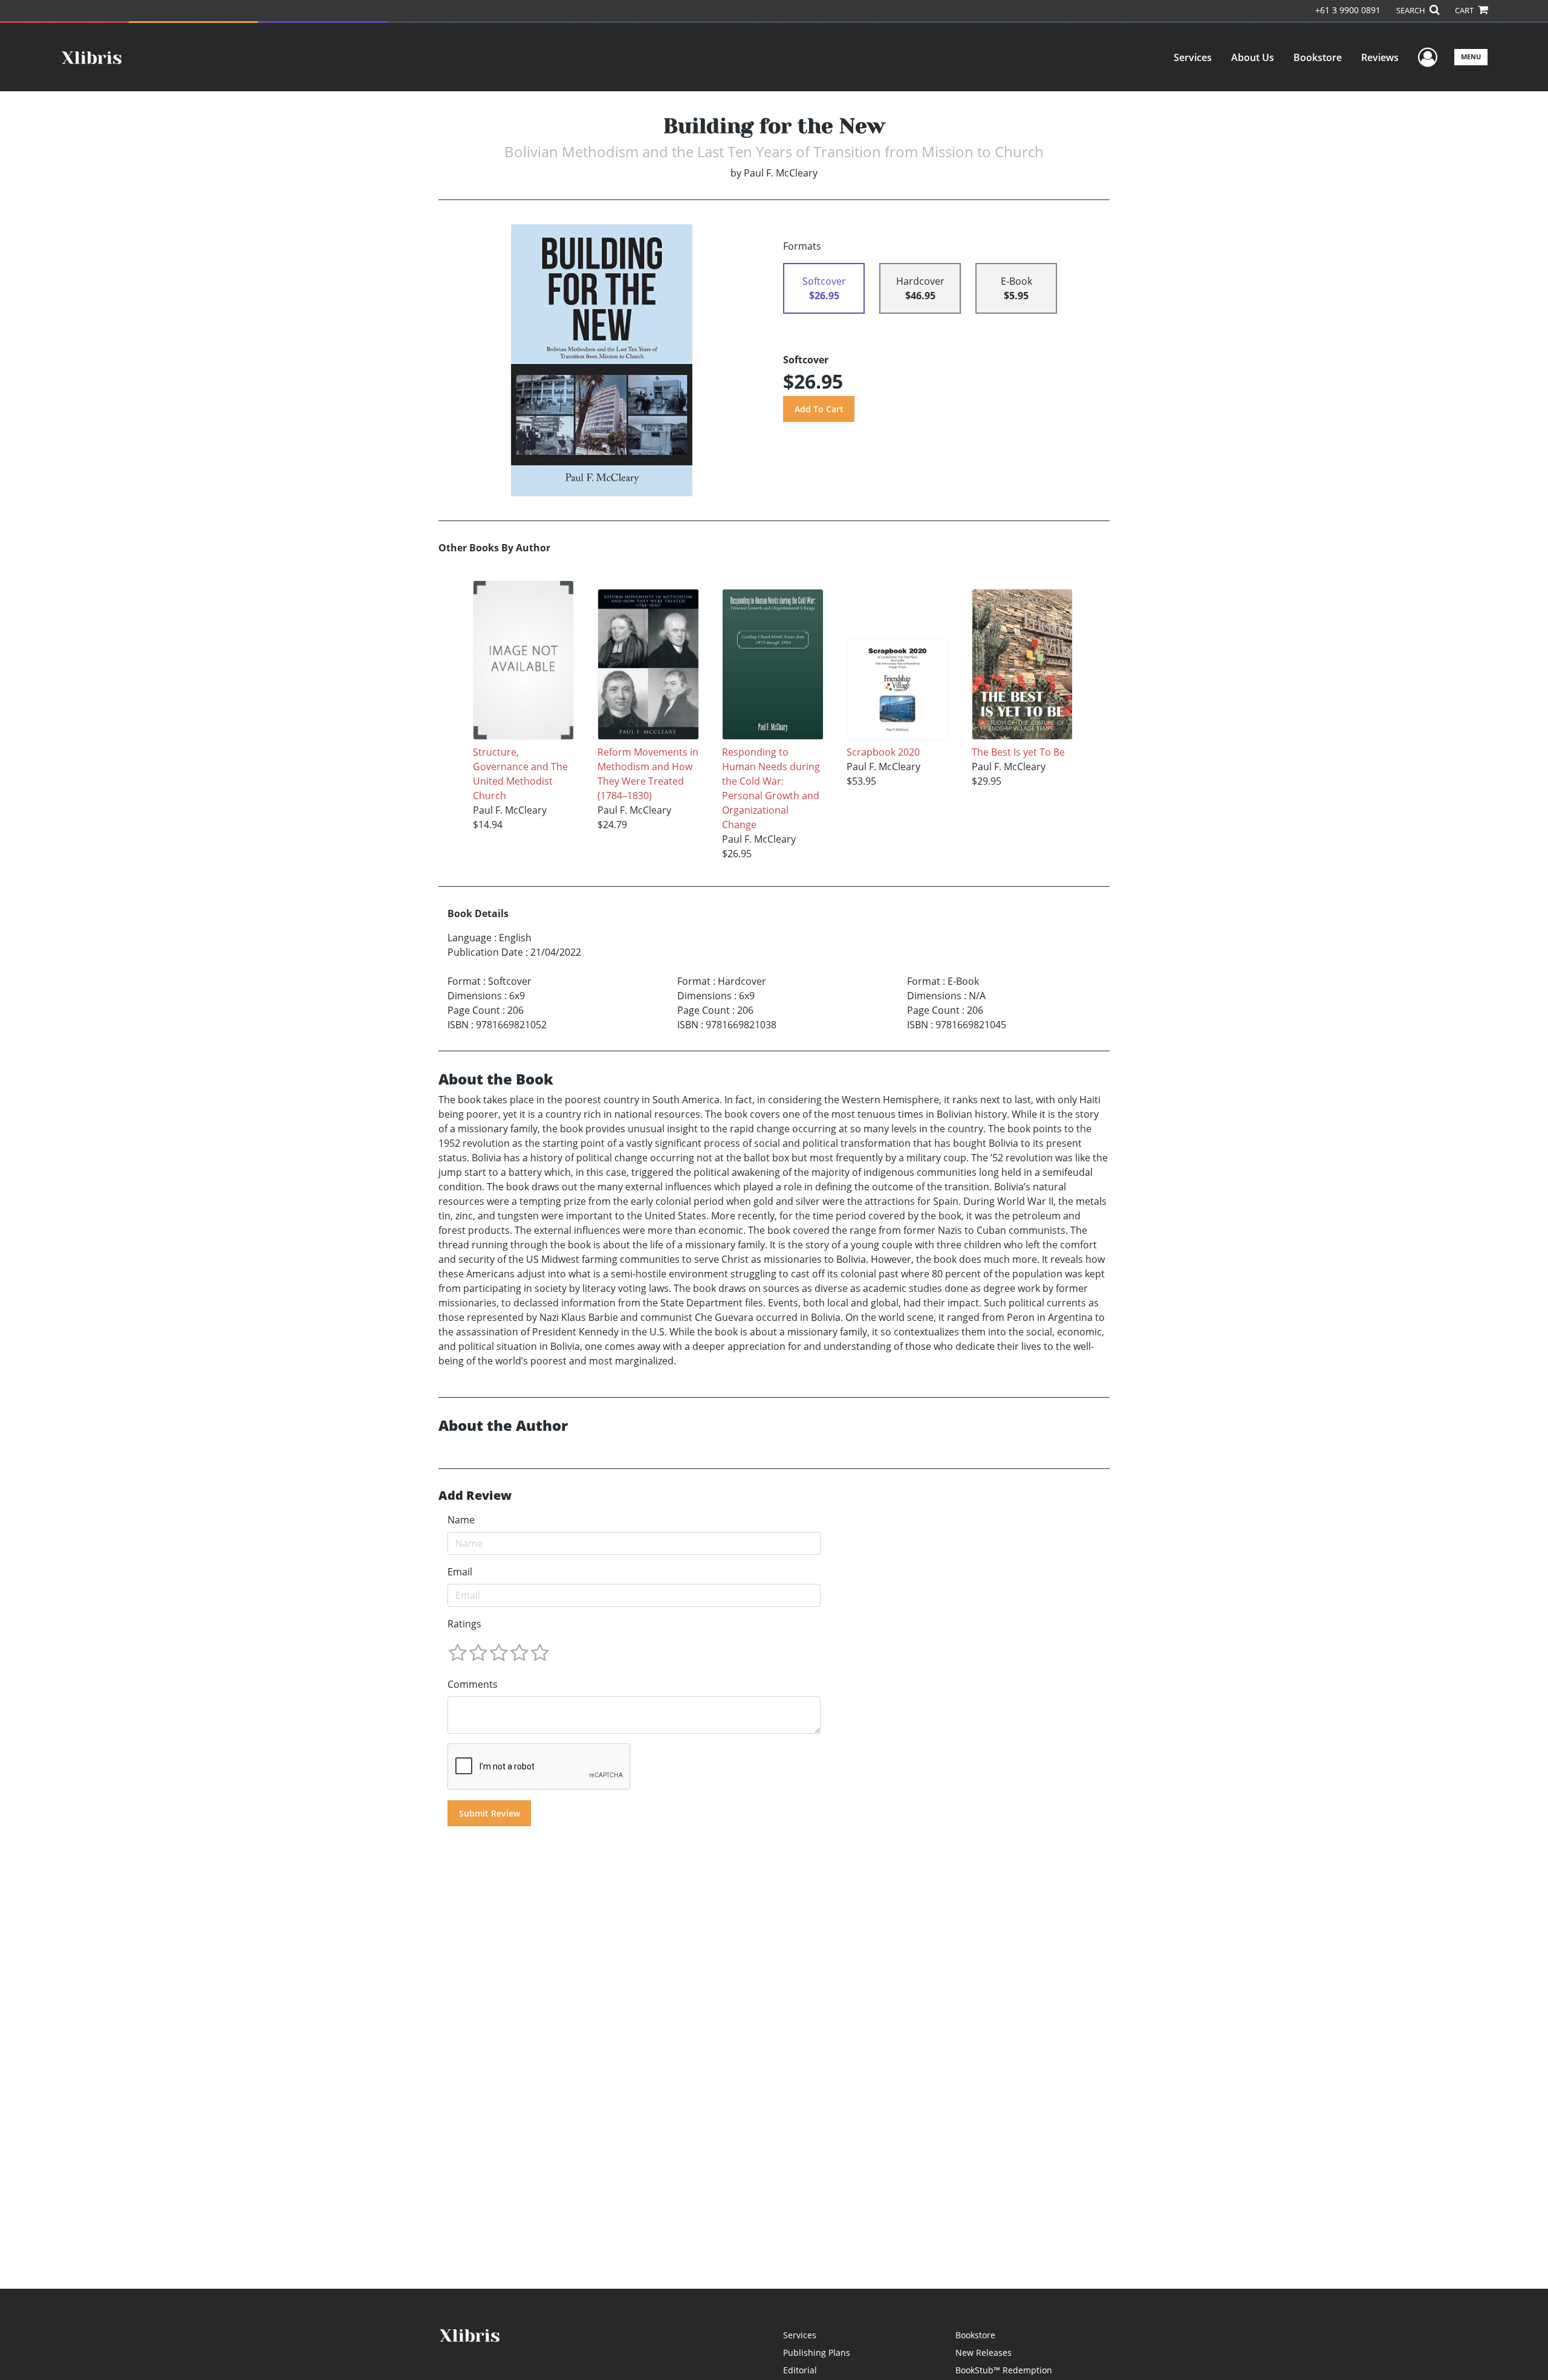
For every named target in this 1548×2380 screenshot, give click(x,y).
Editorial (800, 2370)
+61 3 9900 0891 (1348, 10)
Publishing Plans (817, 2352)
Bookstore (1318, 57)
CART (1465, 10)
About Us (1253, 57)
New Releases (984, 2352)
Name (461, 1520)
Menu (1471, 57)
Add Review (475, 1496)
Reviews (1380, 57)
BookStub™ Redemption (1004, 2370)
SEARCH (1412, 10)
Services (1193, 57)
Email (460, 1572)
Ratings (464, 1624)
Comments (473, 1684)
